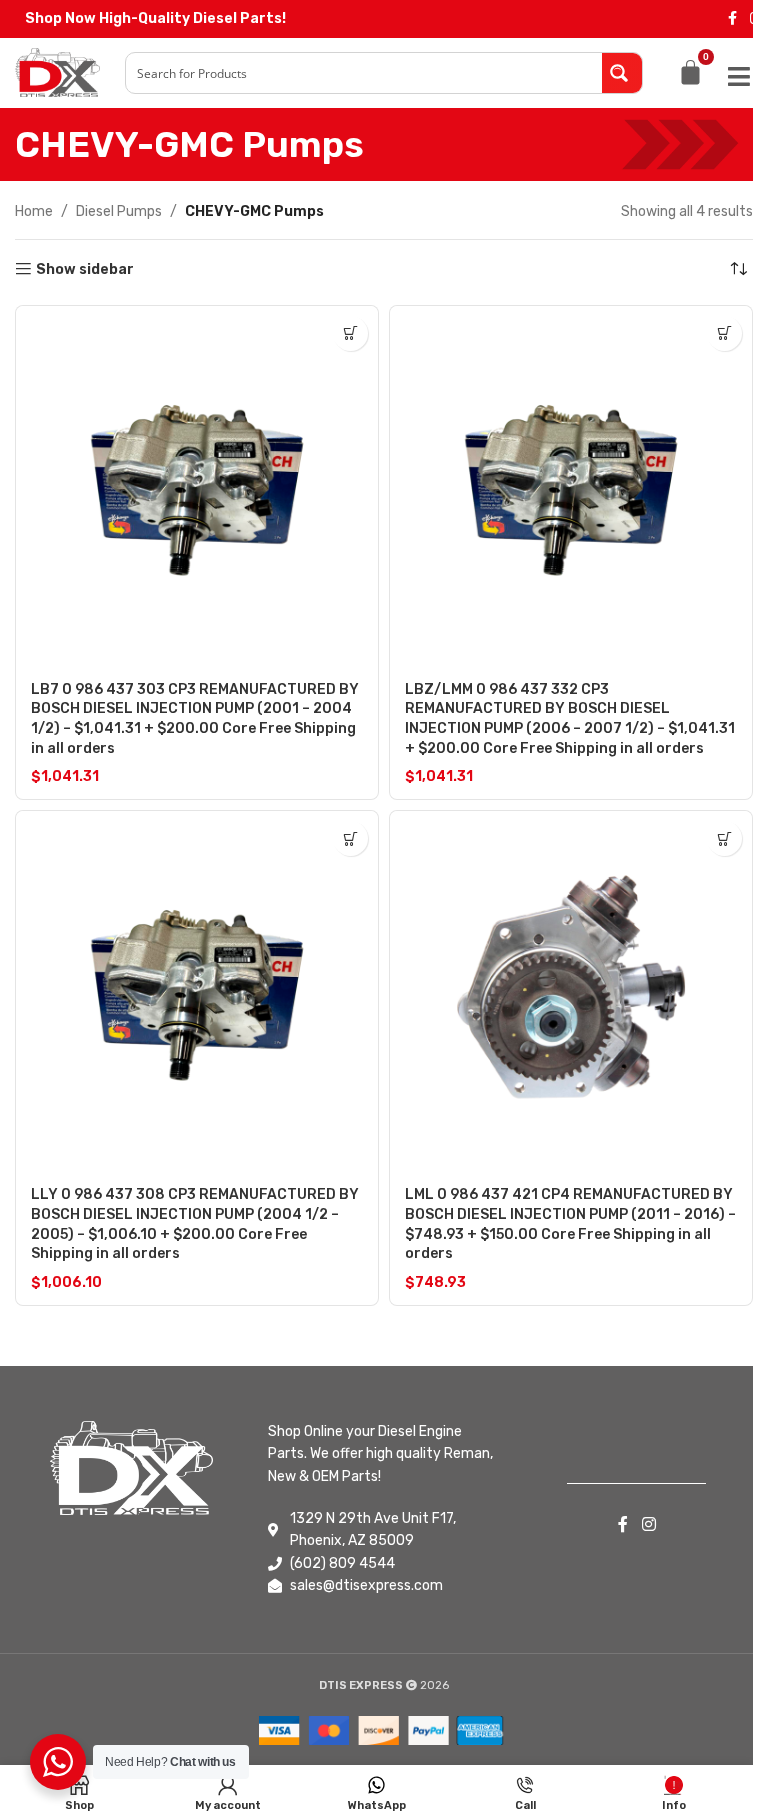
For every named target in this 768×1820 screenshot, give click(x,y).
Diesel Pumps (119, 211)
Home (34, 211)
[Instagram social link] (648, 1524)
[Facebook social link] (732, 19)
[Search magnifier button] (622, 73)
